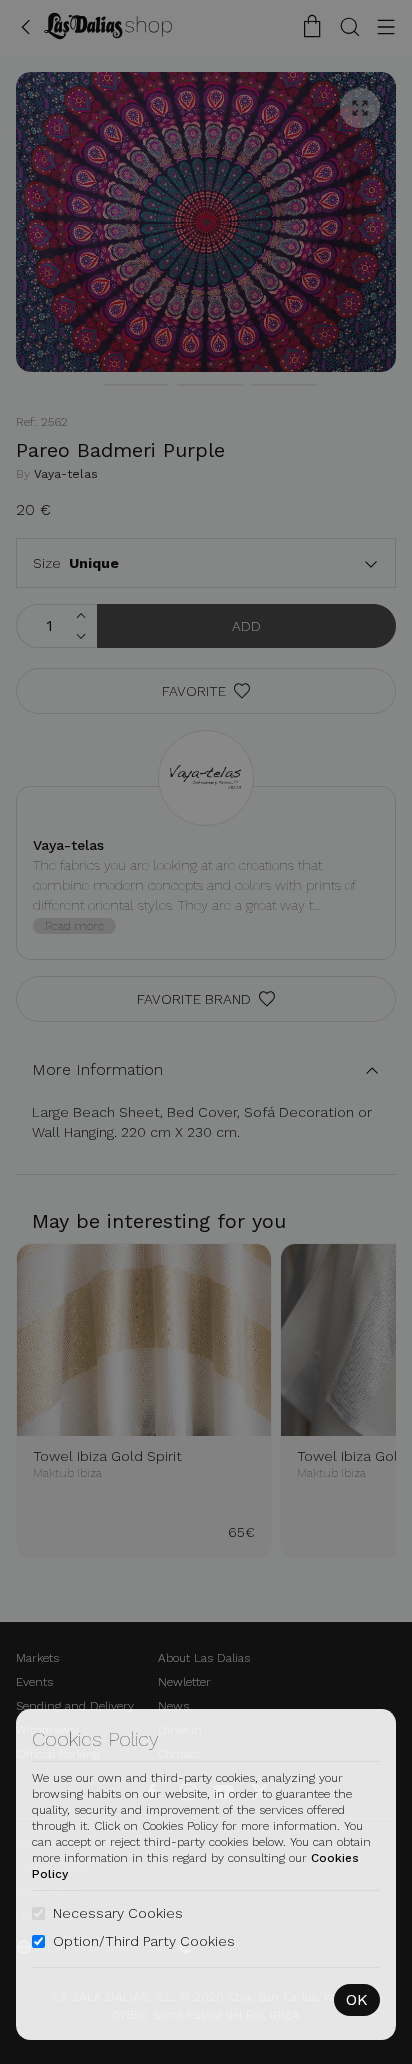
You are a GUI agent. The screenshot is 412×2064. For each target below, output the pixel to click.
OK (357, 1999)
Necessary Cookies (118, 1913)
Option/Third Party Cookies (144, 1941)
